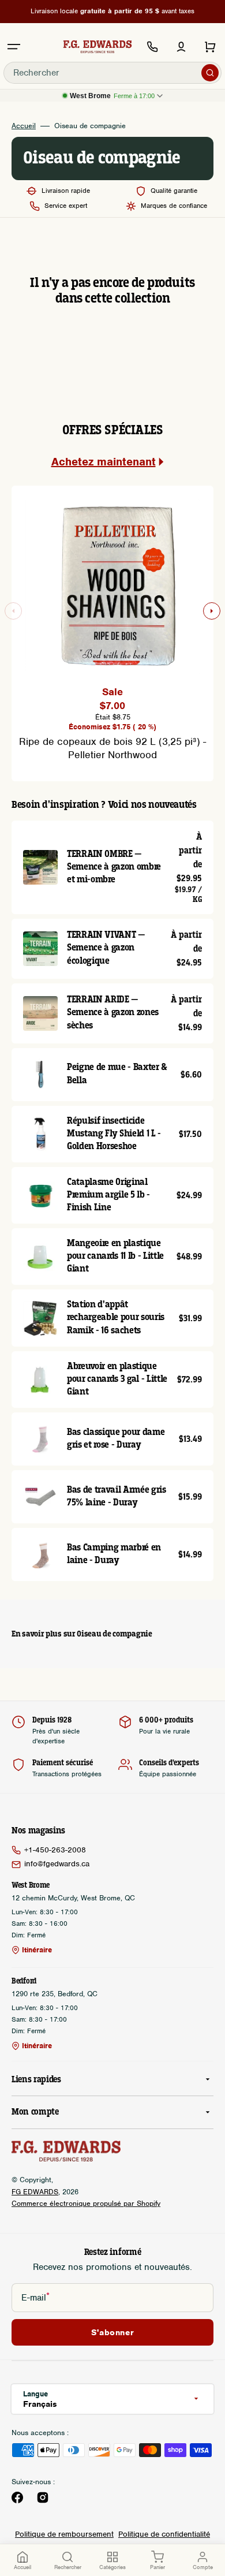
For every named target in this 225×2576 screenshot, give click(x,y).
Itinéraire (37, 1950)
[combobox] (112, 73)
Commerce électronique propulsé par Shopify (86, 2203)
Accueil (24, 126)
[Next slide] (212, 611)
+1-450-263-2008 (55, 1850)
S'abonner (112, 2332)
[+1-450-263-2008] (152, 47)
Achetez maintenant (104, 462)
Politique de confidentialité (164, 2534)
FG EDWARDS (35, 2192)
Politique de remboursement (64, 2534)
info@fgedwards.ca (57, 1864)
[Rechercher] (210, 73)
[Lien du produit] (112, 867)
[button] (14, 47)
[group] (112, 627)
